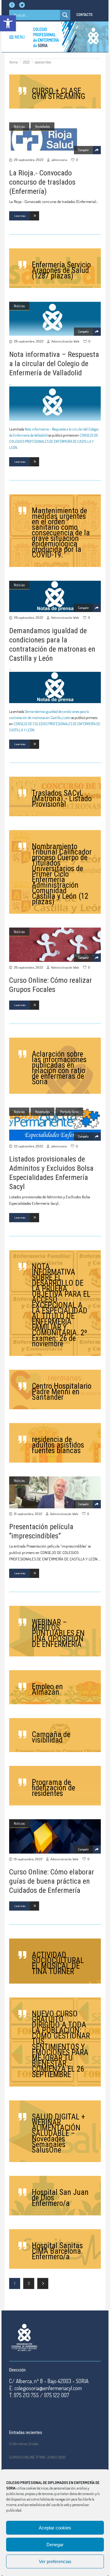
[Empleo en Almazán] (55, 1687)
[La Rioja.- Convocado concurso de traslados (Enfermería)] (55, 138)
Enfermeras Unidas (24, 2444)
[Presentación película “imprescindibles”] (55, 1492)
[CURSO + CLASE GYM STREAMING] (55, 92)
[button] (8, 23)
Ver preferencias (55, 2561)
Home (13, 62)
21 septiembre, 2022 (28, 1514)
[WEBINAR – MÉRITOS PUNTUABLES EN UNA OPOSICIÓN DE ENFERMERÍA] (55, 1631)
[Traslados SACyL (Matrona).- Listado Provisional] (55, 796)
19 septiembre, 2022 (28, 1859)
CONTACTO (84, 15)
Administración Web (65, 341)
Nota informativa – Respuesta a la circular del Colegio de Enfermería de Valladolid (54, 364)
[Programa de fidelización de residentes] (55, 1786)
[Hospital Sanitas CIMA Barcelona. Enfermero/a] (55, 2249)
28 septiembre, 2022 (28, 618)
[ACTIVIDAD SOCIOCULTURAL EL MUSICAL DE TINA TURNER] (55, 1961)
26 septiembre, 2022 (28, 967)
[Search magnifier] (65, 15)
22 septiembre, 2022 (28, 1146)
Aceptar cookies (55, 2528)
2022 (26, 62)
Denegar (55, 2545)
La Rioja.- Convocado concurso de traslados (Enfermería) (42, 182)
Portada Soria (69, 1112)
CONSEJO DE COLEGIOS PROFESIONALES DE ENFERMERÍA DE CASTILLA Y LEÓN (54, 441)
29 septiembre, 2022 (29, 160)
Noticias (19, 126)
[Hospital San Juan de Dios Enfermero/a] (55, 2196)
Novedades (42, 126)
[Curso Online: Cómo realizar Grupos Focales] (55, 945)
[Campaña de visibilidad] (55, 1735)
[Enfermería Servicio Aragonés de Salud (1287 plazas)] (55, 268)
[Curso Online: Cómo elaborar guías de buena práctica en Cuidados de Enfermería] (55, 1836)
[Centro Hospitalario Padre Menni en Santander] (55, 1389)
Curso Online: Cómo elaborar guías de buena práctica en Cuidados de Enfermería (52, 1881)
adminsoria (59, 160)
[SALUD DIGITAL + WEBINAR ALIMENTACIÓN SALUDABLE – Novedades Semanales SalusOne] (55, 2131)
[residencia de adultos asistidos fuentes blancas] (55, 1443)
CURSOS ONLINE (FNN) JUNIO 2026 (37, 2457)
